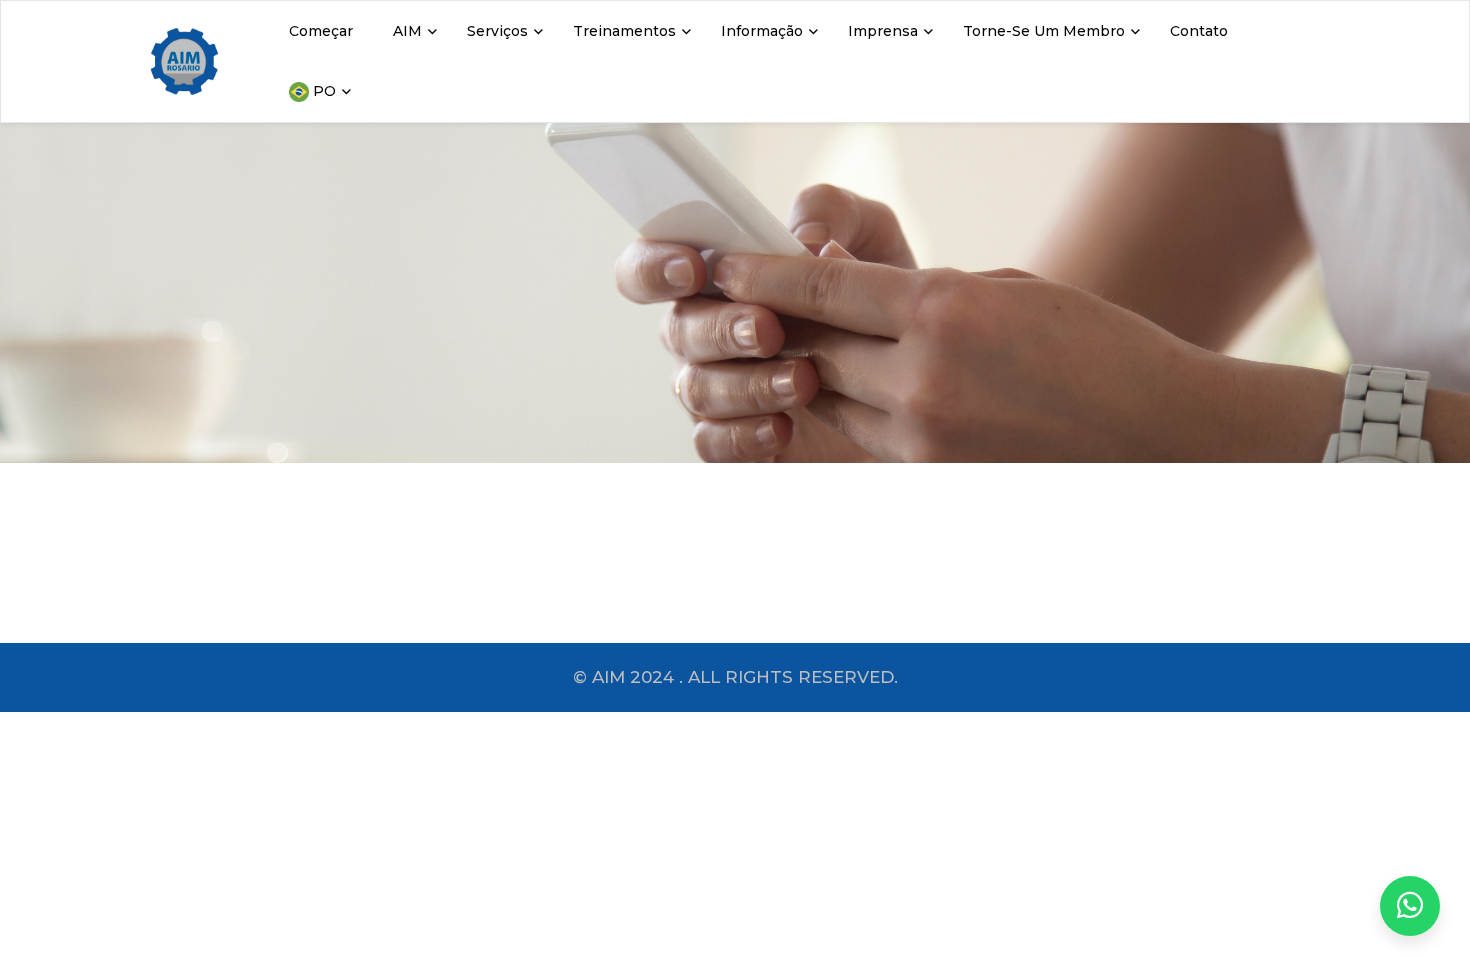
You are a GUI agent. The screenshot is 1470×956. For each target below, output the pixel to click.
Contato (1199, 31)
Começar (321, 31)
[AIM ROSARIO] (1410, 906)
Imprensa (883, 31)
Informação (762, 31)
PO (322, 91)
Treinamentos (624, 31)
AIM (407, 31)
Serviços (497, 31)
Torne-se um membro (1044, 31)
